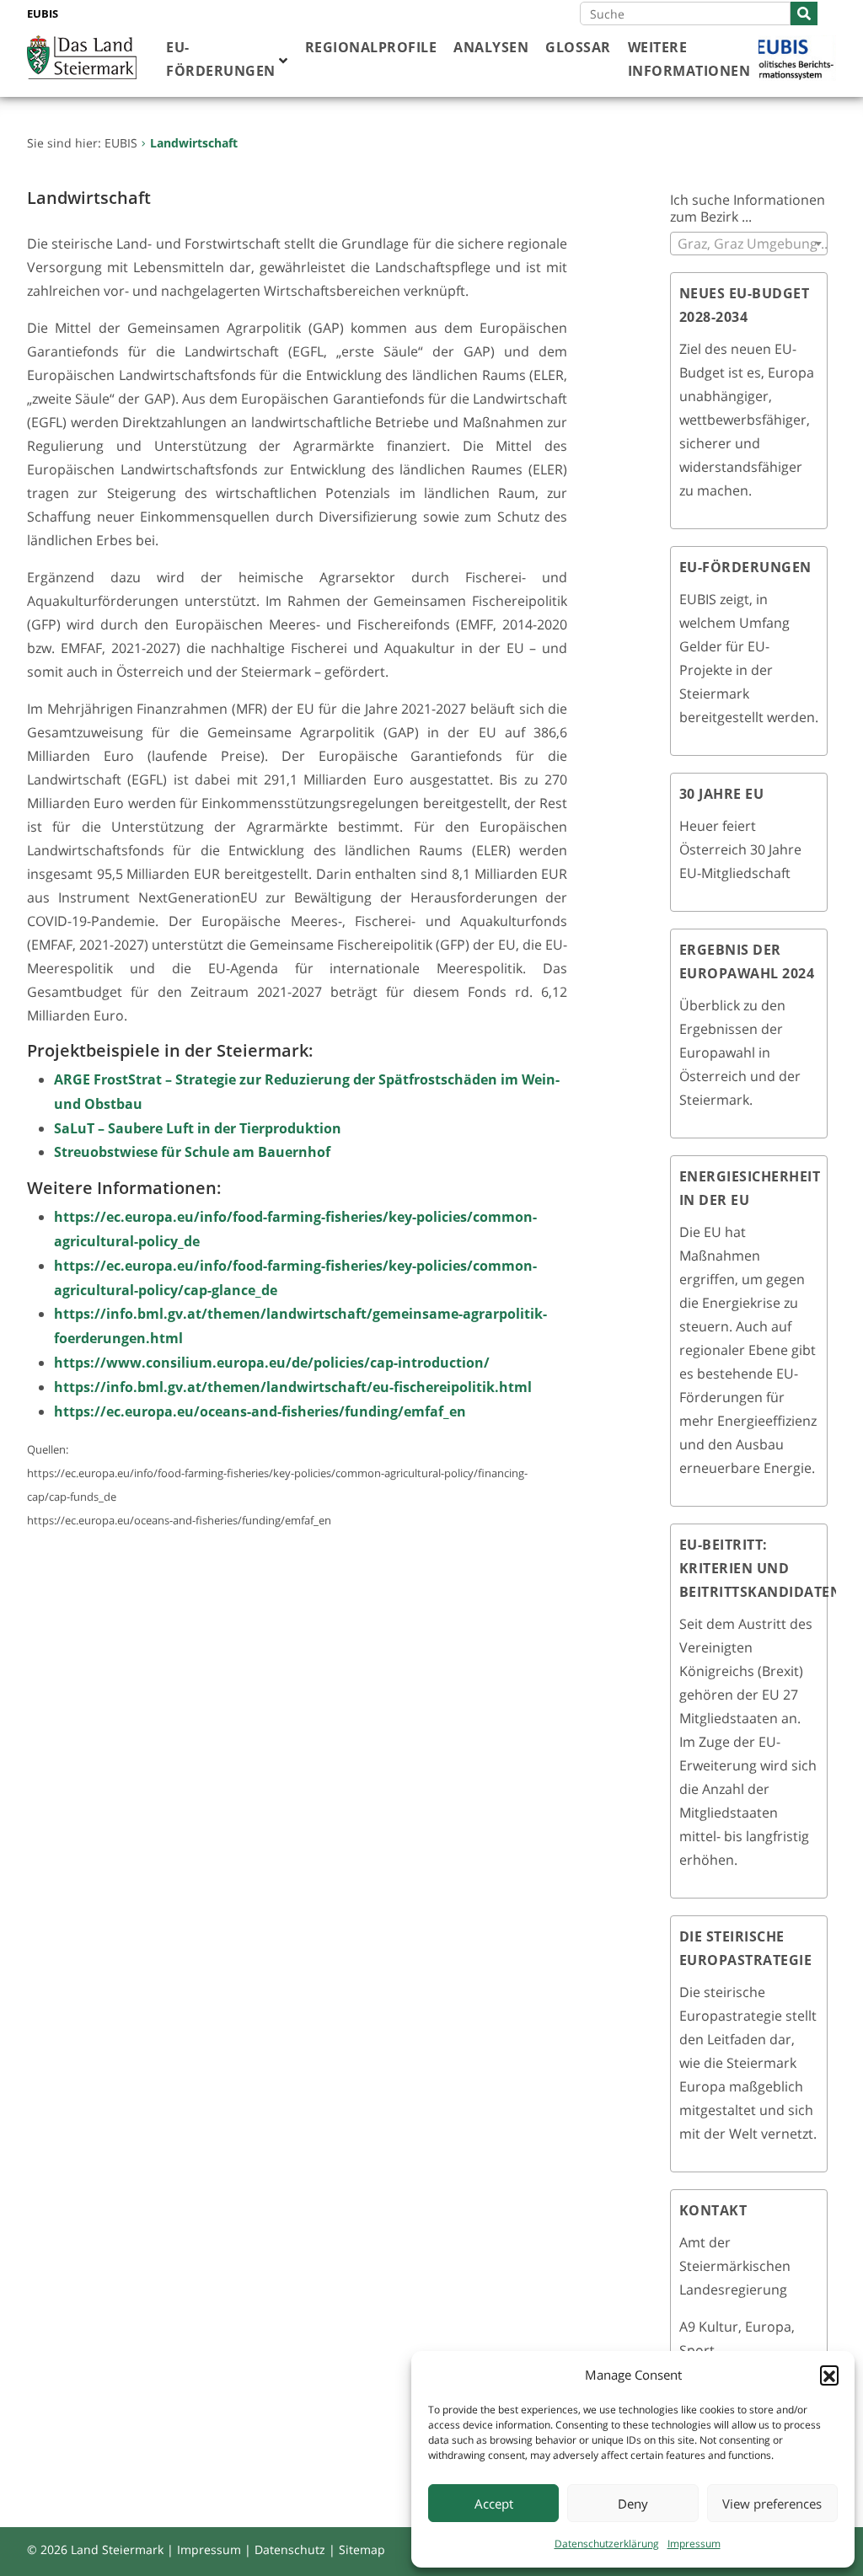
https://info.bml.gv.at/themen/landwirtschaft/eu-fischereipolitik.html (293, 1387)
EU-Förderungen (745, 567)
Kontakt (713, 2210)
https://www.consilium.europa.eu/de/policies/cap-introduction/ (272, 1363)
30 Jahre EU (722, 794)
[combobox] (749, 244)
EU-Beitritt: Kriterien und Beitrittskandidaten (761, 1568)
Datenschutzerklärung (607, 2544)
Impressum (694, 2544)
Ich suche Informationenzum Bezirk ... (748, 208)
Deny (633, 2504)
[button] (829, 2375)
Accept (494, 2504)
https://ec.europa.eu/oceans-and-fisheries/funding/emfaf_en (260, 1411)
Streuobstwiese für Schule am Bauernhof (192, 1152)
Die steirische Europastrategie (746, 1948)
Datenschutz (290, 2549)
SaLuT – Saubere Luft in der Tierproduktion (198, 1128)
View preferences (772, 2504)
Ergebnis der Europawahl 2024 (747, 961)
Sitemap (362, 2549)
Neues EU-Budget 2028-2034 (745, 305)
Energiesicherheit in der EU (750, 1188)
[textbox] (749, 244)
